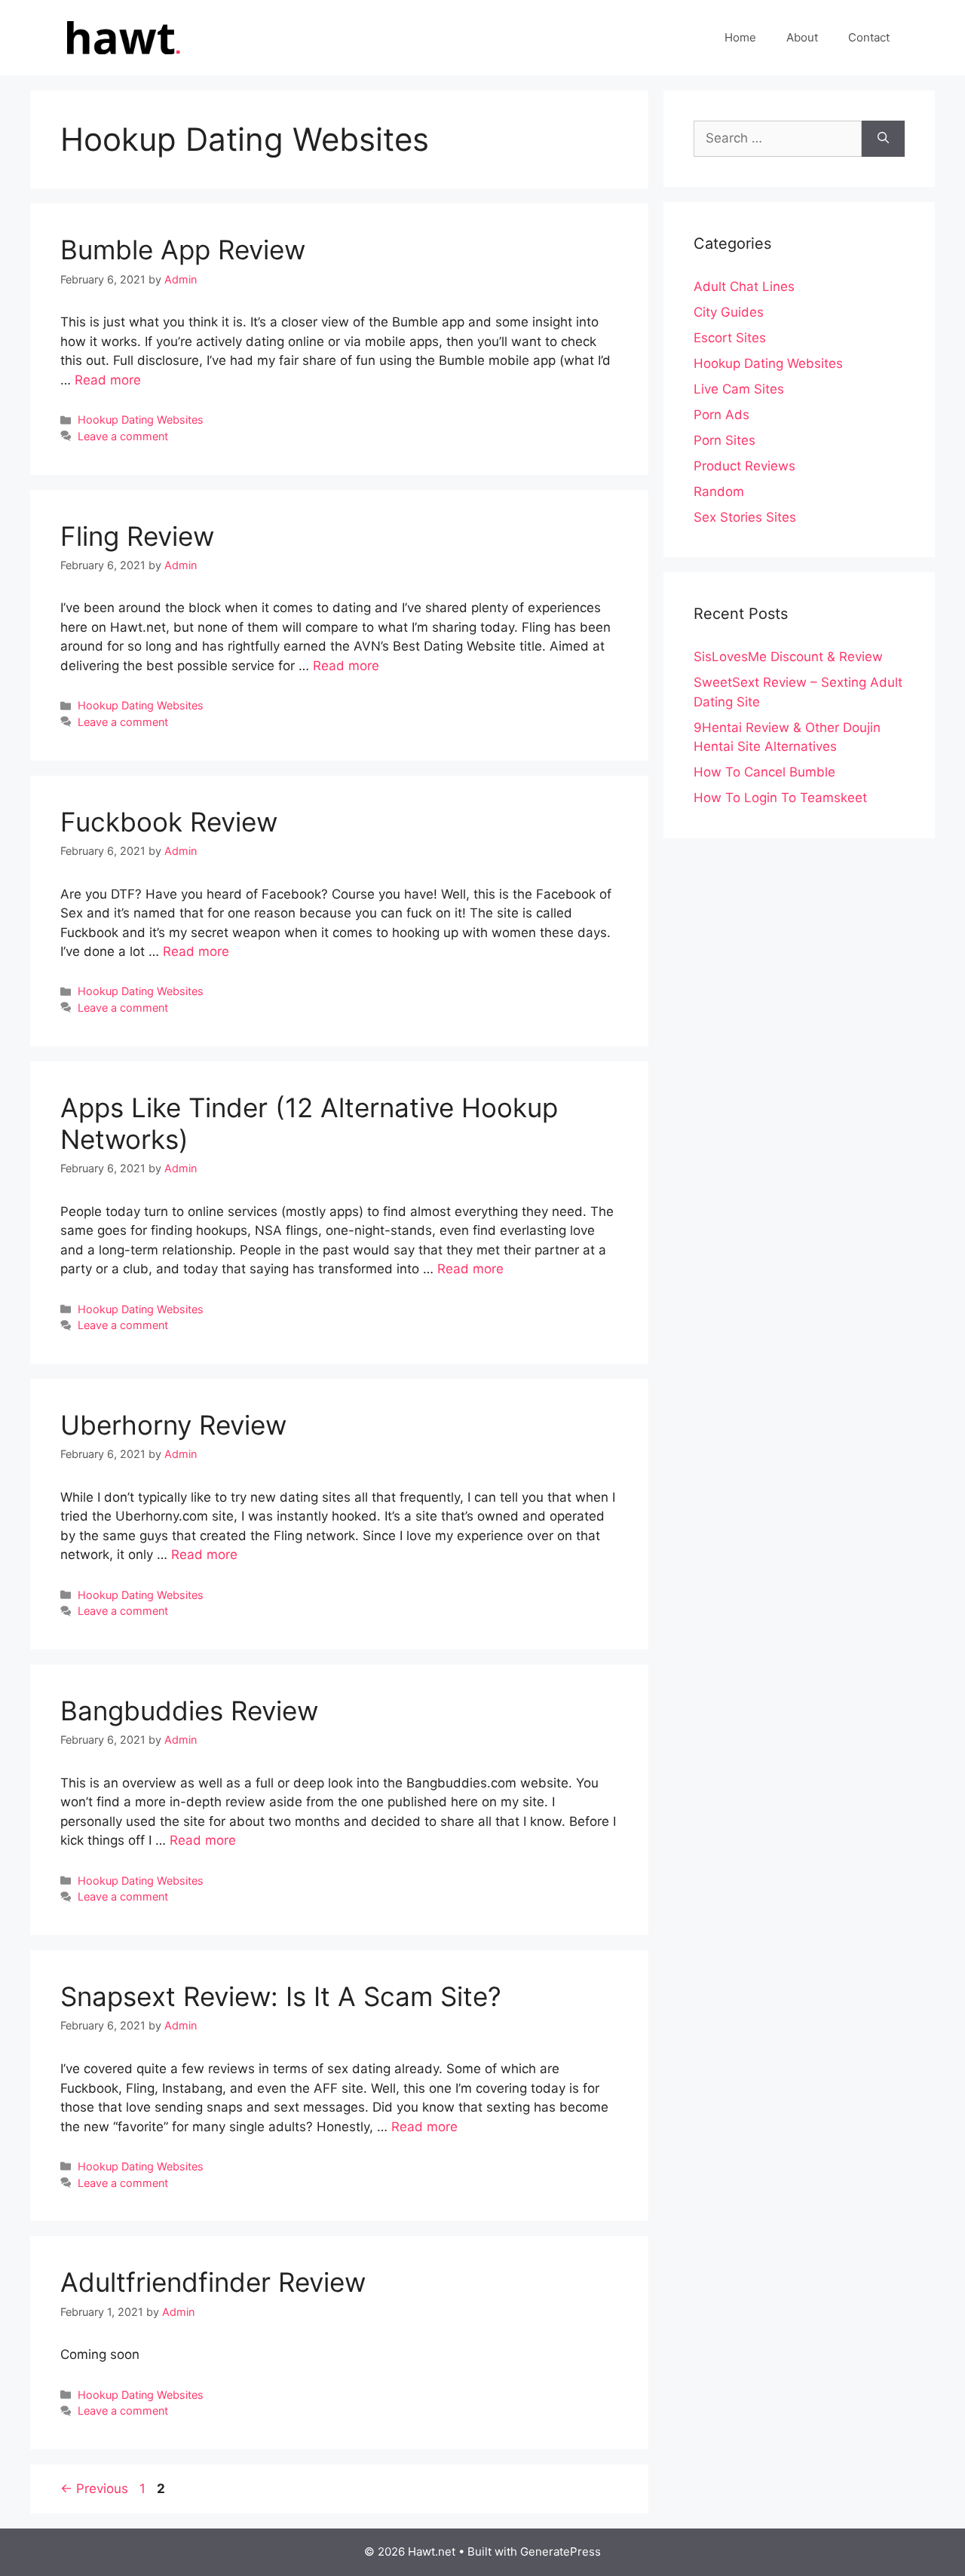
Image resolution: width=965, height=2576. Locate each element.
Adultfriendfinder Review (213, 2282)
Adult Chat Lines (744, 286)
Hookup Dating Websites (141, 420)
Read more (108, 380)
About (802, 37)
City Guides (729, 312)
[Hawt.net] (121, 37)
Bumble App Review (183, 250)
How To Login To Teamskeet (780, 798)
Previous (94, 2489)
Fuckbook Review (169, 822)
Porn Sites (725, 440)
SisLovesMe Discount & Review (788, 657)
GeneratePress (561, 2551)
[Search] (883, 139)
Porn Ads (721, 415)
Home (740, 37)
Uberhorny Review (173, 1425)
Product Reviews (744, 466)
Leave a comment (123, 436)
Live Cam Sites (739, 389)
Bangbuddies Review (189, 1711)
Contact (869, 37)
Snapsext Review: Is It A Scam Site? (281, 1996)
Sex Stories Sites (745, 517)
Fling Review (137, 536)
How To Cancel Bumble (764, 772)
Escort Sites (730, 338)
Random (719, 492)
